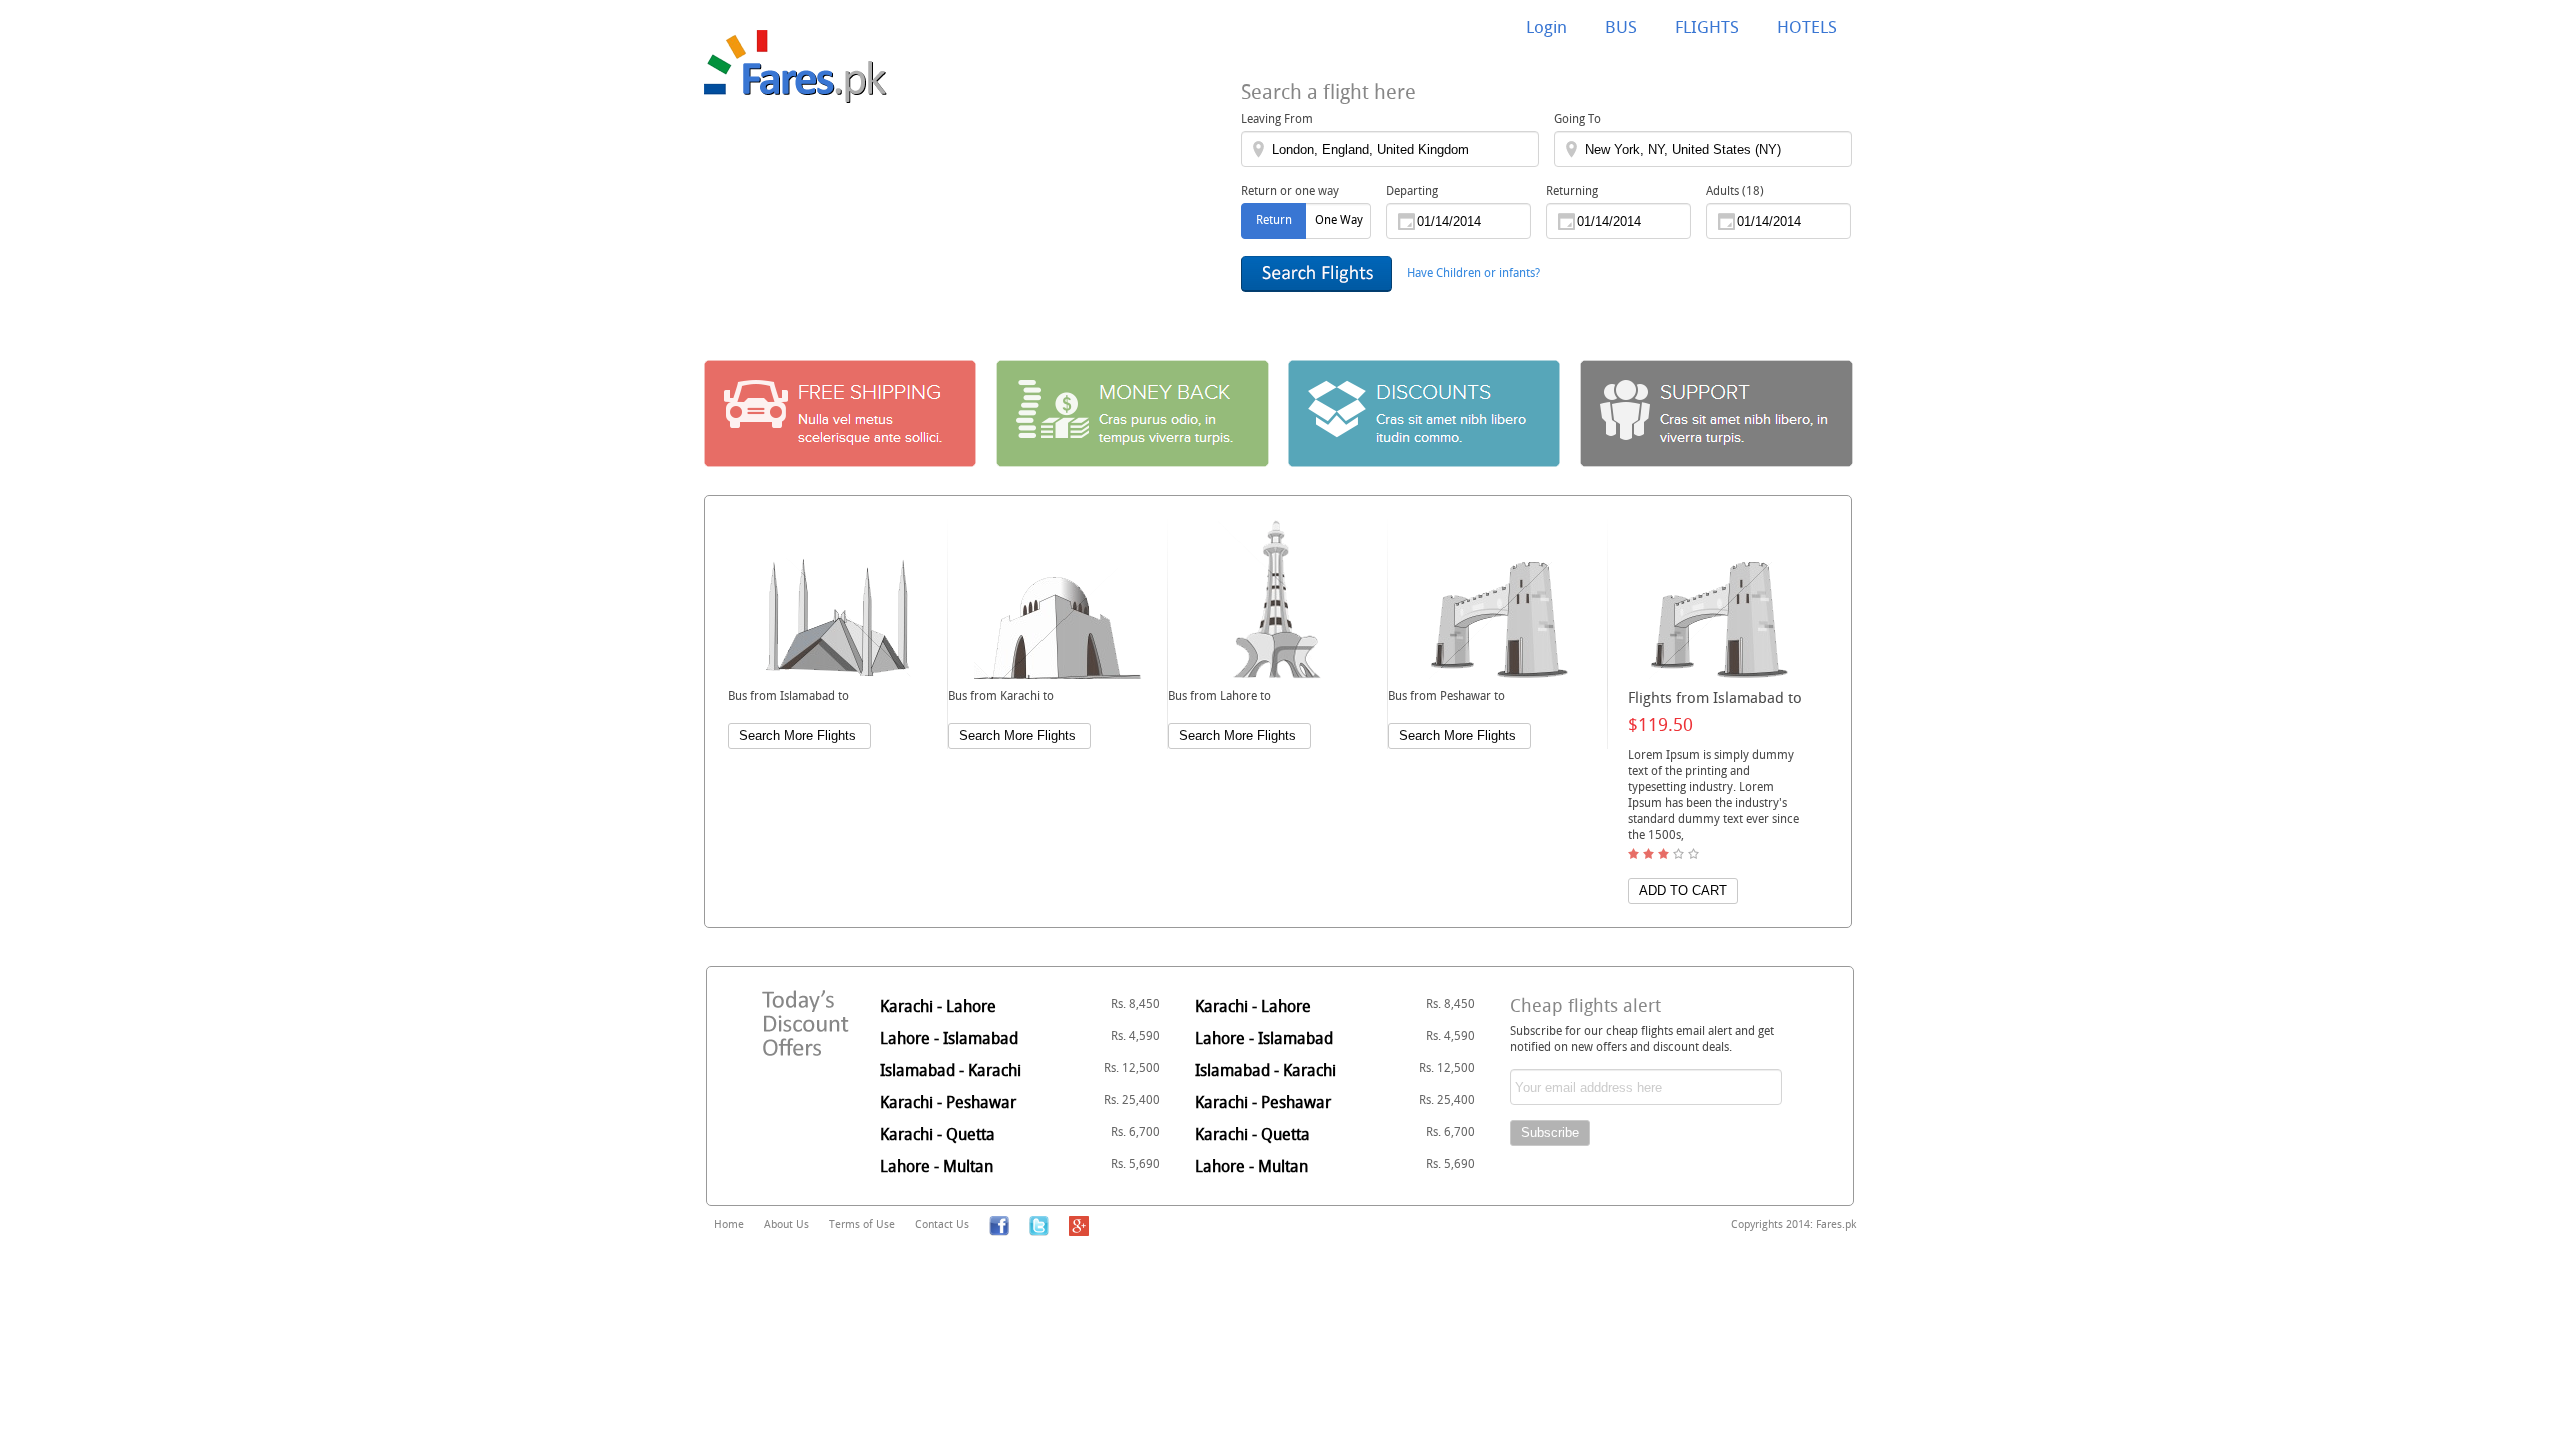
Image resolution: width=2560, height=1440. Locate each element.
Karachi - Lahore (1020, 1006)
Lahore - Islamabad (1020, 1038)
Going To (1577, 118)
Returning (1572, 190)
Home (729, 1223)
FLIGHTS (1707, 26)
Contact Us (942, 1223)
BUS (1621, 26)
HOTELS (1807, 26)
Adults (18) (1735, 190)
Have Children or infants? (1473, 272)
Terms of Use (862, 1223)
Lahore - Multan (1020, 1166)
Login (1546, 26)
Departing (1412, 190)
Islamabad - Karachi (1020, 1070)
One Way (1339, 219)
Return (1274, 219)
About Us (786, 1223)
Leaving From (1277, 118)
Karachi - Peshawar (1020, 1102)
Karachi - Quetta (1020, 1134)
